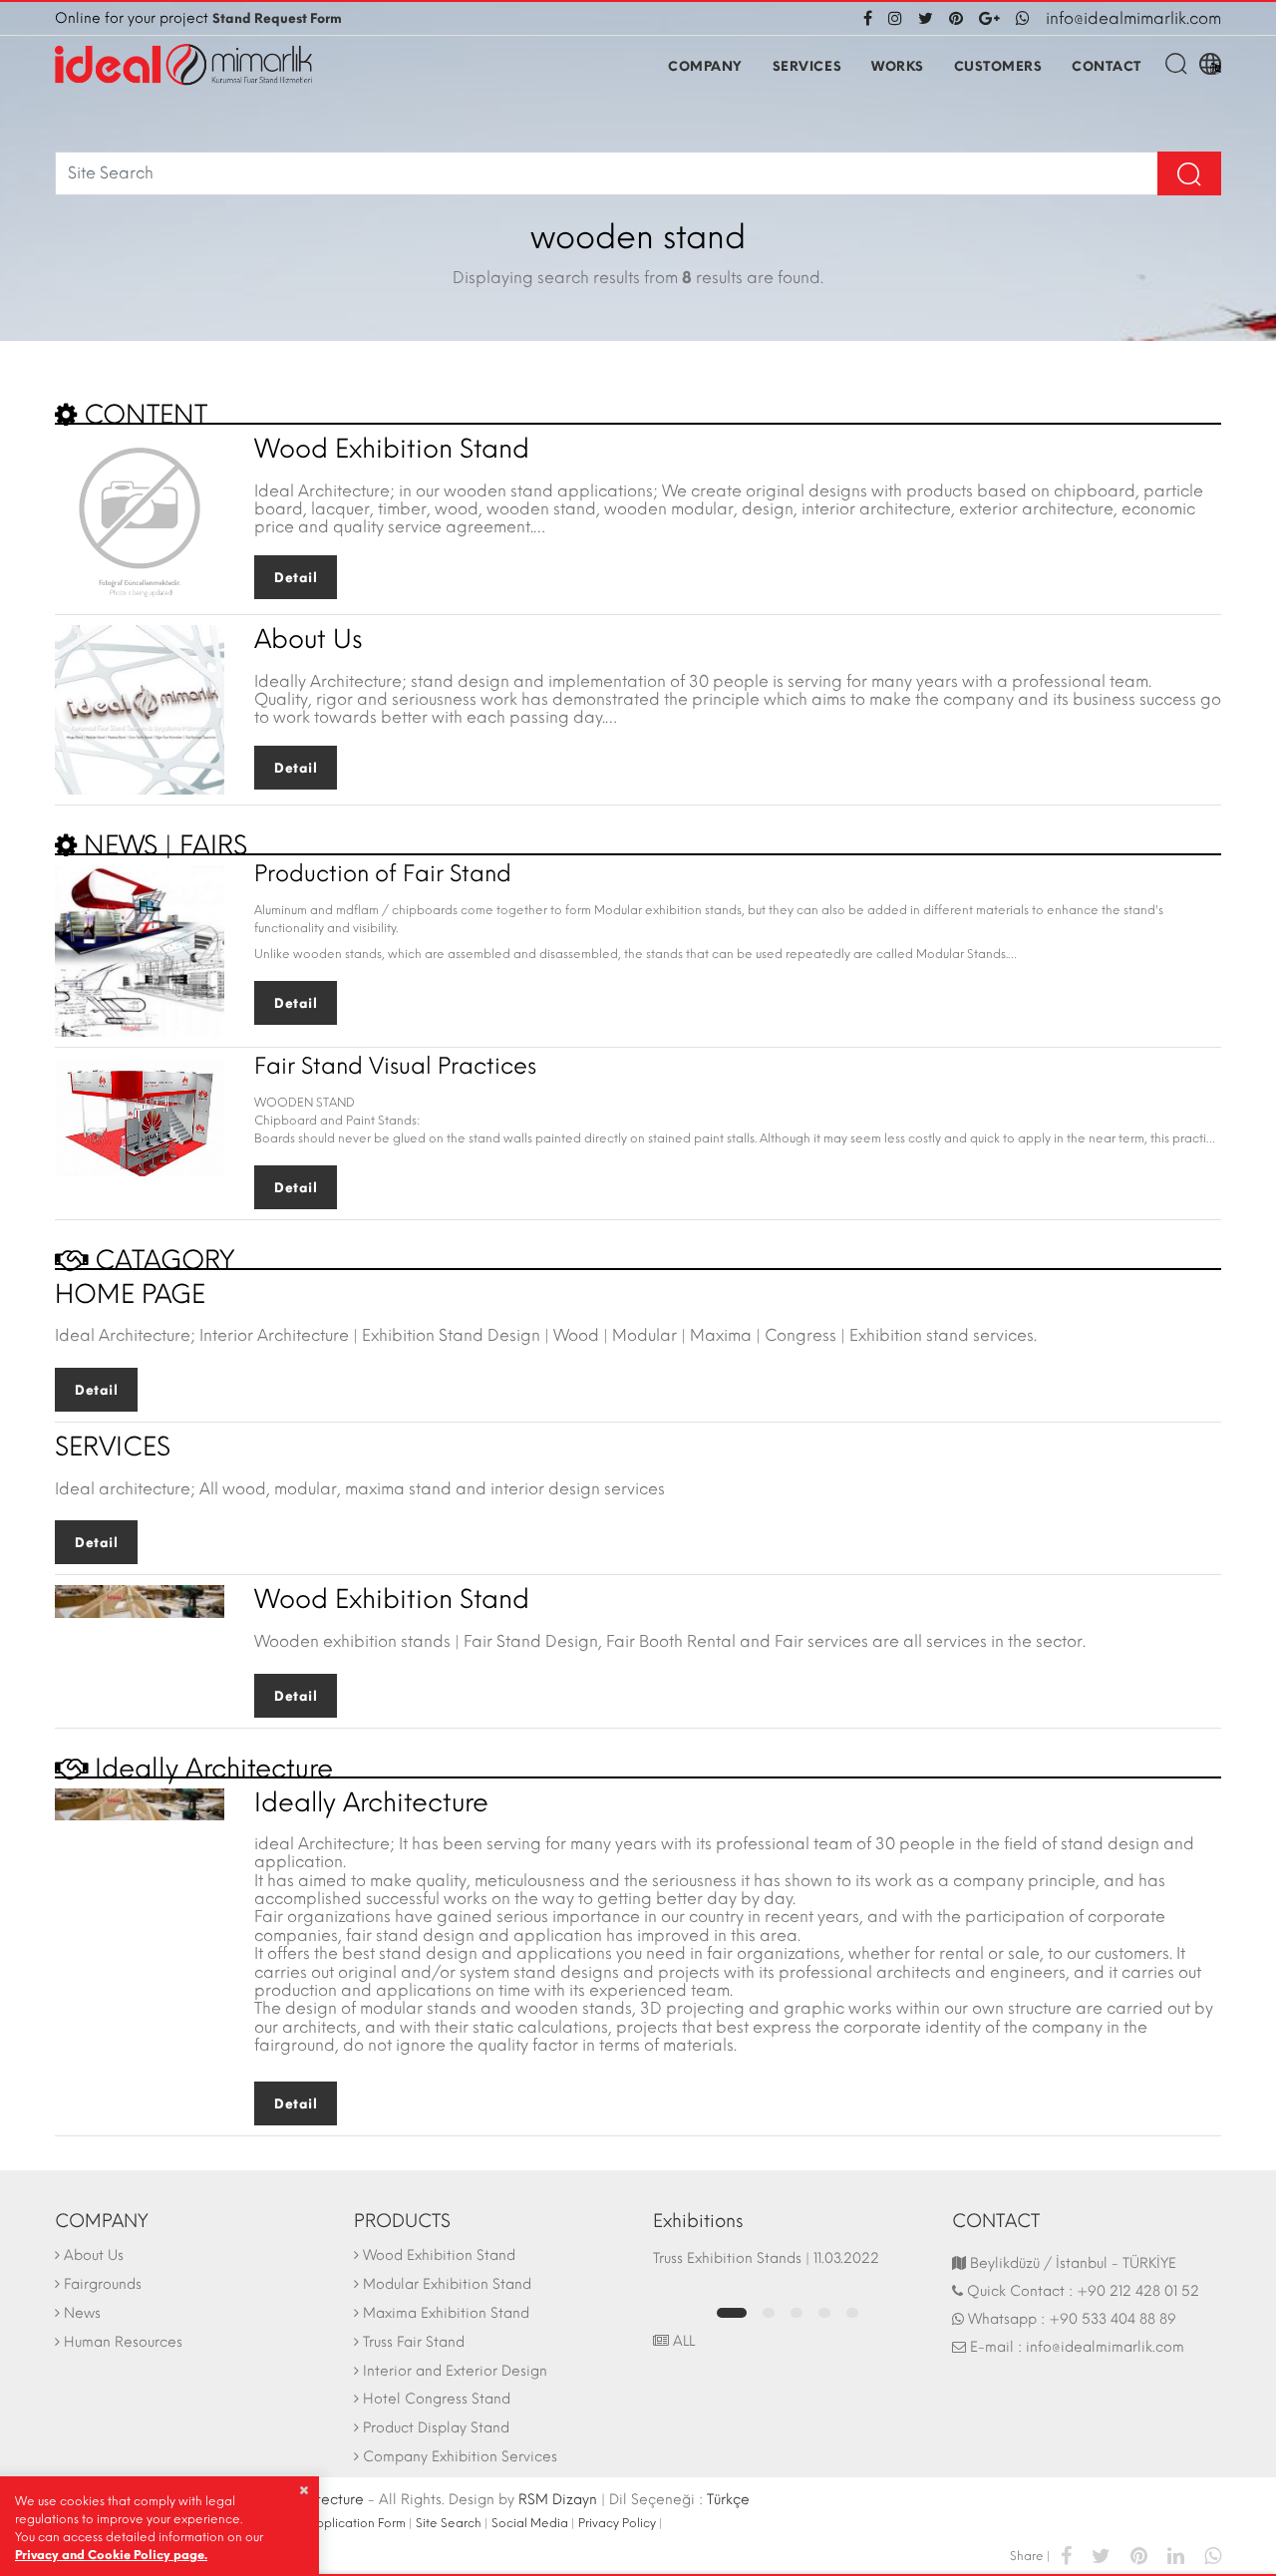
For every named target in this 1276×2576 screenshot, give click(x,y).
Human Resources (123, 2342)
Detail (296, 578)
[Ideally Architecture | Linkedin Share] (1176, 2555)
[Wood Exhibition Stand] (140, 518)
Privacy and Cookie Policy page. (111, 2555)
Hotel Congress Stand (437, 2399)
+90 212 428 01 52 (1138, 2291)
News (82, 2313)
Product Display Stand (436, 2428)
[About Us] (140, 708)
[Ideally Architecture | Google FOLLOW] (989, 18)
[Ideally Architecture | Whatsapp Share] (1208, 2555)
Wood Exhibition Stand (439, 2255)
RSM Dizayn (558, 2500)
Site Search (449, 2523)
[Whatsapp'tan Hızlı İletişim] (1023, 18)
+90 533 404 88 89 (1113, 2319)
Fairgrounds (103, 2284)
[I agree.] (304, 2490)
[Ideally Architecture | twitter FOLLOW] (926, 18)
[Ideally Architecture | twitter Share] (1101, 2555)
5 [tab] (852, 2313)
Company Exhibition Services (460, 2457)
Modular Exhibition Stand (447, 2284)
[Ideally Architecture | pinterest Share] (1139, 2555)
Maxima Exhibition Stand (446, 2313)
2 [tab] (769, 2313)
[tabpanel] (788, 2268)
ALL (682, 2341)
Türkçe (728, 2500)
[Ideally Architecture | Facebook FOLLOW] (872, 18)
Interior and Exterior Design (455, 2371)
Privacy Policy (617, 2523)
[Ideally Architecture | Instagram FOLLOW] (895, 18)
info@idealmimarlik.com (1133, 18)
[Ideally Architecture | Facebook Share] (1066, 2555)
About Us (94, 2255)
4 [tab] (824, 2313)
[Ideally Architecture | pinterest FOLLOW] (956, 18)
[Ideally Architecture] (183, 65)
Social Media (530, 2523)
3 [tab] (797, 2313)
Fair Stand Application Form (326, 2523)
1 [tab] (732, 2313)
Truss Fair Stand (414, 2342)
